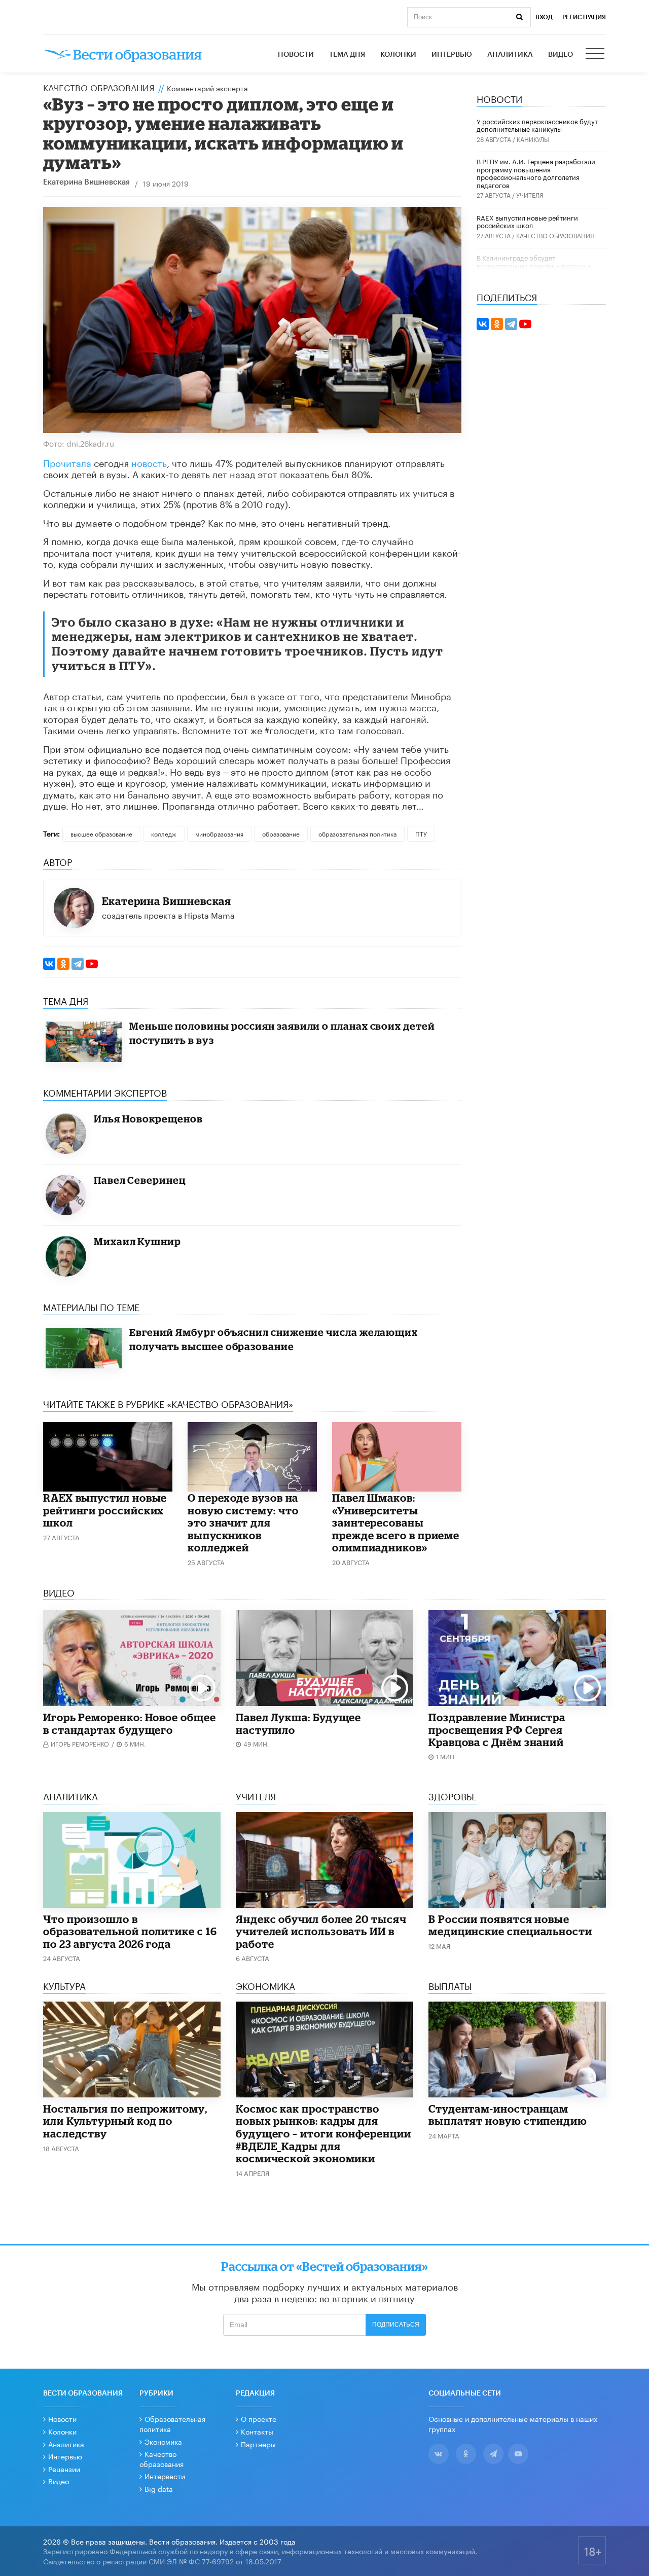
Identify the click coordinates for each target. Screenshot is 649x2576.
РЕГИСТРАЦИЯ (584, 17)
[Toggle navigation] (596, 55)
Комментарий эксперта (207, 88)
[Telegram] (78, 964)
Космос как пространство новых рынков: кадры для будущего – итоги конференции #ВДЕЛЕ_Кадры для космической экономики (323, 2133)
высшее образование (101, 833)
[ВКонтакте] (49, 964)
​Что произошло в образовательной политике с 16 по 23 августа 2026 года (130, 1931)
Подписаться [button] (396, 2325)
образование (281, 833)
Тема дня (347, 55)
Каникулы (533, 139)
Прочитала (67, 462)
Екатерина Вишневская (86, 182)
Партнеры (258, 2444)
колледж (164, 833)
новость (149, 462)
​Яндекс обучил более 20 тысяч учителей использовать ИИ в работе (321, 1931)
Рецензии (64, 2469)
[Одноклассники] (63, 964)
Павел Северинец (140, 1180)
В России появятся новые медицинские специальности (510, 1925)
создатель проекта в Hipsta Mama (168, 914)
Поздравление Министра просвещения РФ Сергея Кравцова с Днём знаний (497, 1730)
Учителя (530, 194)
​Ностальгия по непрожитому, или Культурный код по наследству (125, 2121)
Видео (561, 55)
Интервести (165, 2476)
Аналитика (510, 55)
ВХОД (544, 17)
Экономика (163, 2441)
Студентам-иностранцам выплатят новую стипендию (508, 2115)
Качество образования (99, 87)
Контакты (257, 2431)
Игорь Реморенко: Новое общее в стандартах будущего (130, 1724)
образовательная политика (357, 833)
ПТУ (421, 833)
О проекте (259, 2418)
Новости (296, 55)
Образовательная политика (172, 2423)
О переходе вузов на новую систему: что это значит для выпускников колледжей (243, 1522)
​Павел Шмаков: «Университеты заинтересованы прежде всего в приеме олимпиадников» (396, 1522)
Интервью (452, 55)
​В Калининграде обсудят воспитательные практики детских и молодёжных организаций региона (534, 265)
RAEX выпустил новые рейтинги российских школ (105, 1510)
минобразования (219, 833)
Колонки (398, 55)
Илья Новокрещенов (148, 1119)
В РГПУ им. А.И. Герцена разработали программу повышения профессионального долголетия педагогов (536, 173)
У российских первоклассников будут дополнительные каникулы (537, 125)
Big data (159, 2488)
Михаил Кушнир (137, 1241)
